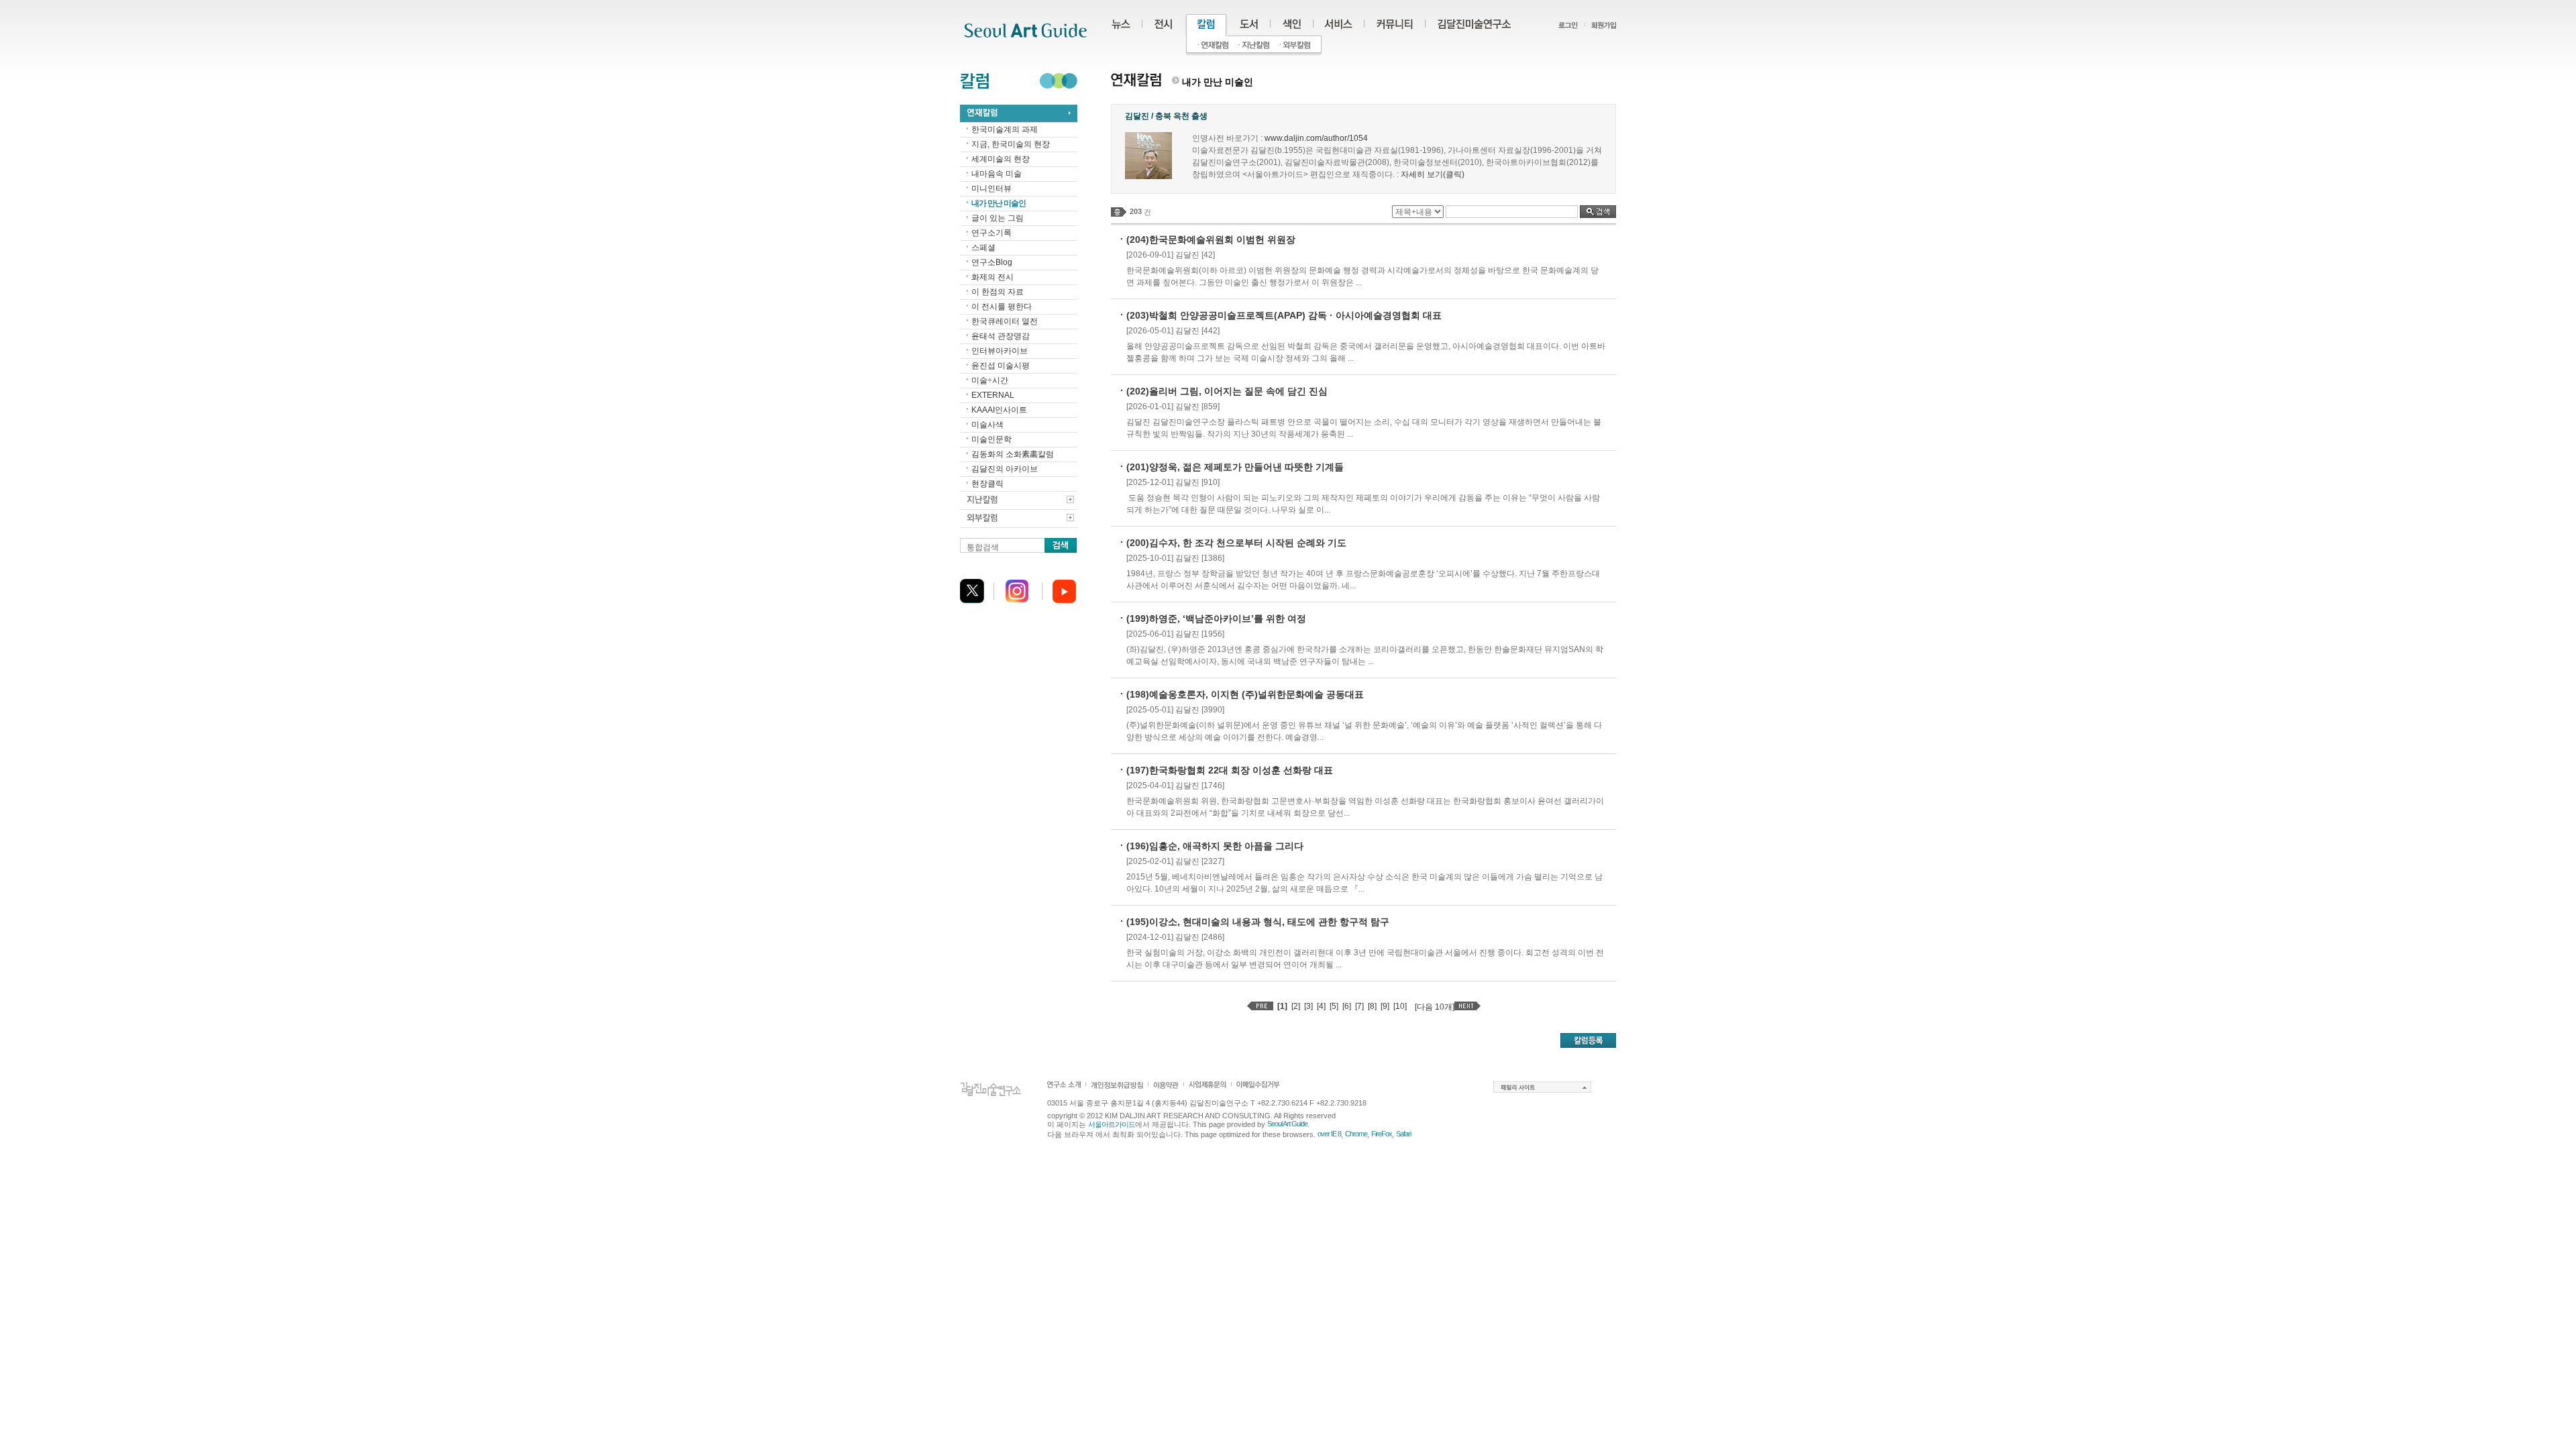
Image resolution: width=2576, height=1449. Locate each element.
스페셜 (983, 248)
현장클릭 (987, 484)
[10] (1400, 1006)
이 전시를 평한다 (1002, 307)
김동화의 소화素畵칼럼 (1013, 454)
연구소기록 (991, 233)
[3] (1308, 1006)
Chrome (1356, 1134)
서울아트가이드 (1112, 1124)
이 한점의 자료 (998, 292)
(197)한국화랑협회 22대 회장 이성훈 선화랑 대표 (1230, 770)
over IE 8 (1329, 1134)
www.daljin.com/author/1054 (1316, 138)
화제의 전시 (992, 277)
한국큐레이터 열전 (1005, 321)
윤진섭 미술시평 (1001, 366)
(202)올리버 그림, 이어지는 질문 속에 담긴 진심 (1227, 391)
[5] (1334, 1006)
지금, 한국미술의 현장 (1011, 144)
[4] (1321, 1006)
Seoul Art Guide (1287, 1124)
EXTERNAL (993, 395)
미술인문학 (991, 439)
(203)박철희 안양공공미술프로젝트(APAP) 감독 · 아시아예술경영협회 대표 (1284, 315)
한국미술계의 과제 (1005, 129)
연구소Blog (992, 262)
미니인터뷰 (991, 189)
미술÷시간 (990, 380)
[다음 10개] (1435, 1007)
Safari (1403, 1134)
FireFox (1382, 1134)
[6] (1347, 1006)
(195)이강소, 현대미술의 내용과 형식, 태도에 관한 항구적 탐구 (1258, 922)
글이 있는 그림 (998, 218)
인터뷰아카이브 (1000, 351)
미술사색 (987, 425)
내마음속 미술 (997, 174)
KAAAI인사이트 (999, 410)
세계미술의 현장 (1001, 159)
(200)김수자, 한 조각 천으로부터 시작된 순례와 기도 (1236, 543)
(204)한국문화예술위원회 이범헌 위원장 (1211, 239)
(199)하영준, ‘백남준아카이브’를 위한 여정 (1216, 619)
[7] (1359, 1006)
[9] (1385, 1006)
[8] (1372, 1006)
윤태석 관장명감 (1001, 336)
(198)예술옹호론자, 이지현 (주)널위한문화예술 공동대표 (1245, 694)
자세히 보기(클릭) (1433, 174)
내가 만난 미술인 (999, 203)
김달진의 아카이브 (1005, 469)
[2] (1296, 1006)
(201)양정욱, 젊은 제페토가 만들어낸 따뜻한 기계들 (1235, 467)
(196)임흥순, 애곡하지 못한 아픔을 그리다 (1215, 846)
